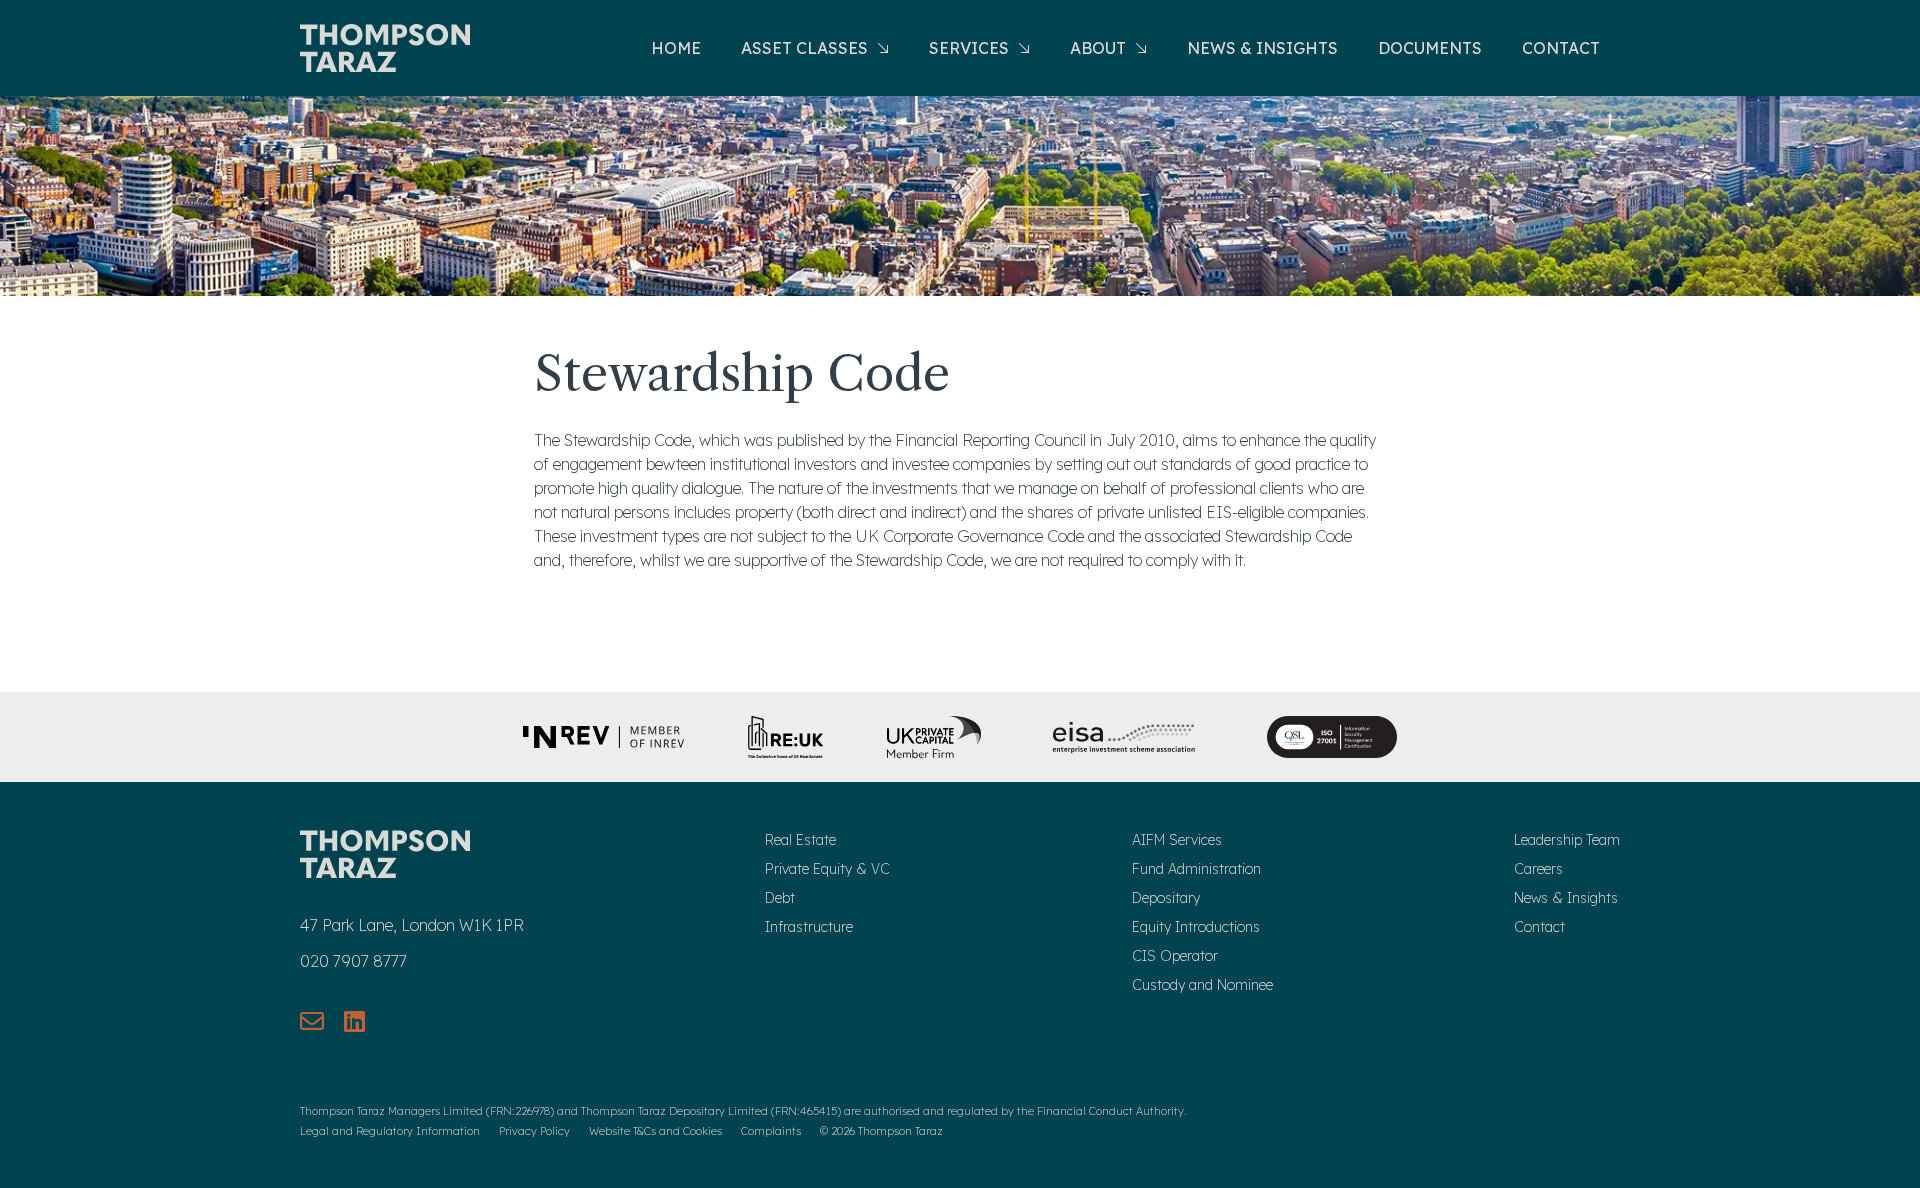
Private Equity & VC (827, 869)
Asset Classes (806, 48)
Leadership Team (1567, 840)
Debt (780, 898)
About (1100, 48)
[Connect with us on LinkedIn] (354, 1021)
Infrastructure (809, 927)
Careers (1538, 869)
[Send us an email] (312, 1021)
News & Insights (1262, 48)
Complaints (771, 1131)
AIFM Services (1177, 840)
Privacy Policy (534, 1131)
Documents (1430, 48)
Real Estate (800, 840)
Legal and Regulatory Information (390, 1131)
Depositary (1166, 898)
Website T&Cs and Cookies (655, 1131)
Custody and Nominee (1202, 985)
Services (971, 48)
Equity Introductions (1196, 927)
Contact (1561, 48)
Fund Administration (1196, 869)
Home (676, 48)
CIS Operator (1175, 956)
